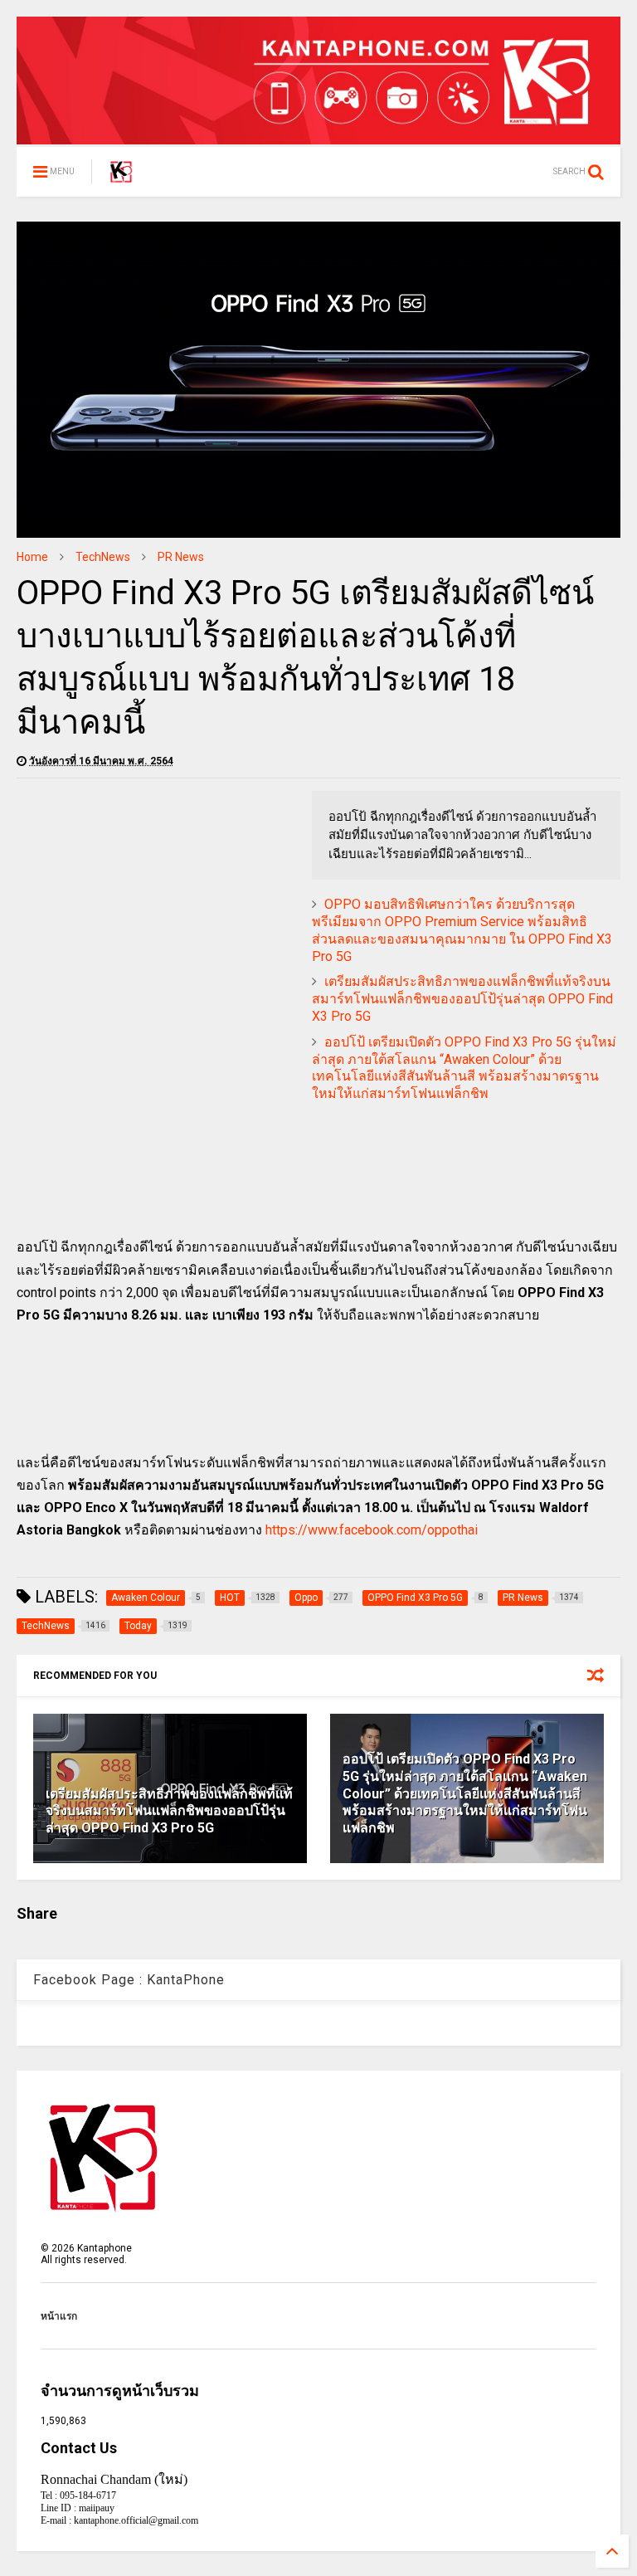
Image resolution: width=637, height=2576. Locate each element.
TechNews (103, 557)
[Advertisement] (156, 907)
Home (32, 557)
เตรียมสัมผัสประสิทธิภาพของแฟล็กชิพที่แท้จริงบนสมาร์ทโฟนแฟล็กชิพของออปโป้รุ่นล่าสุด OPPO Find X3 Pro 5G (462, 999)
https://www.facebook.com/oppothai (372, 1530)
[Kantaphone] (121, 177)
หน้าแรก (59, 2316)
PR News (181, 557)
